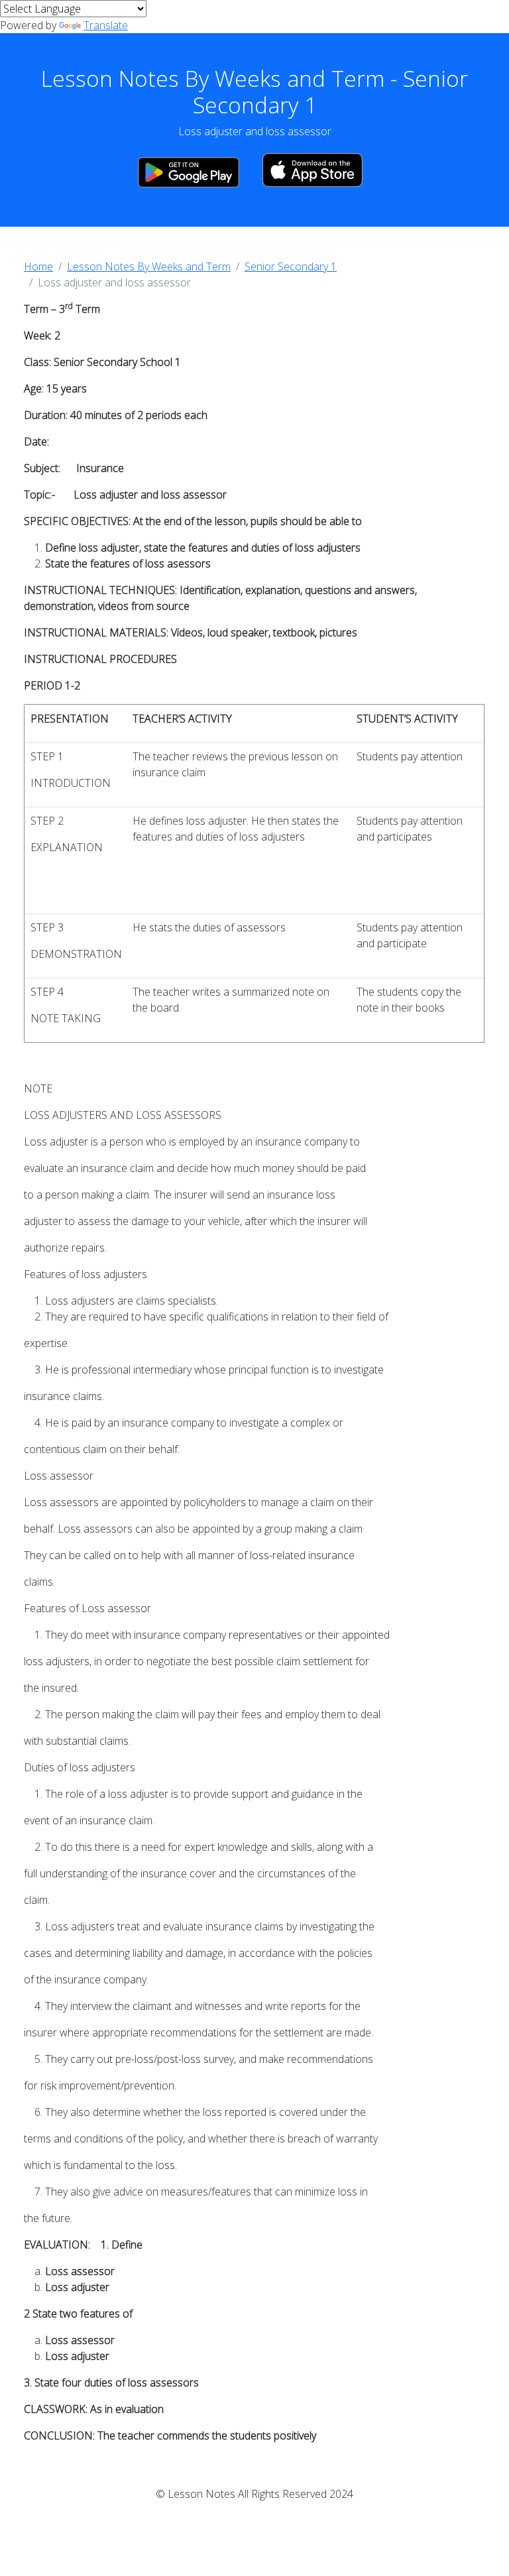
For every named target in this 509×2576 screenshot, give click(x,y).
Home (38, 266)
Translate (106, 25)
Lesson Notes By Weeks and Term (149, 266)
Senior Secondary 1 (291, 266)
